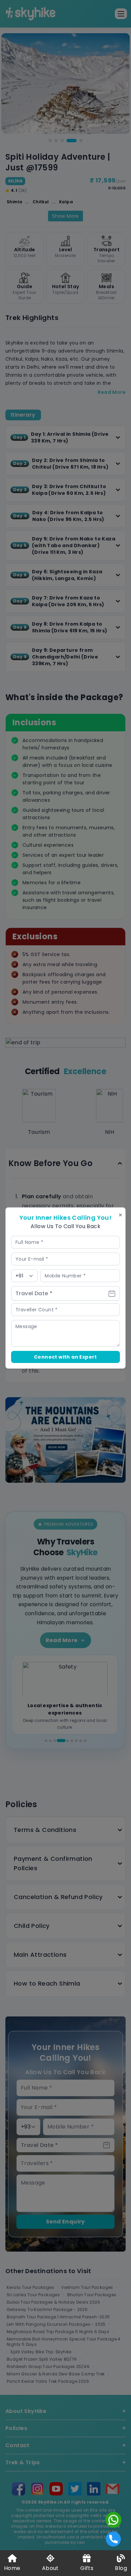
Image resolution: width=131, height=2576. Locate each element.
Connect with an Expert (65, 1357)
